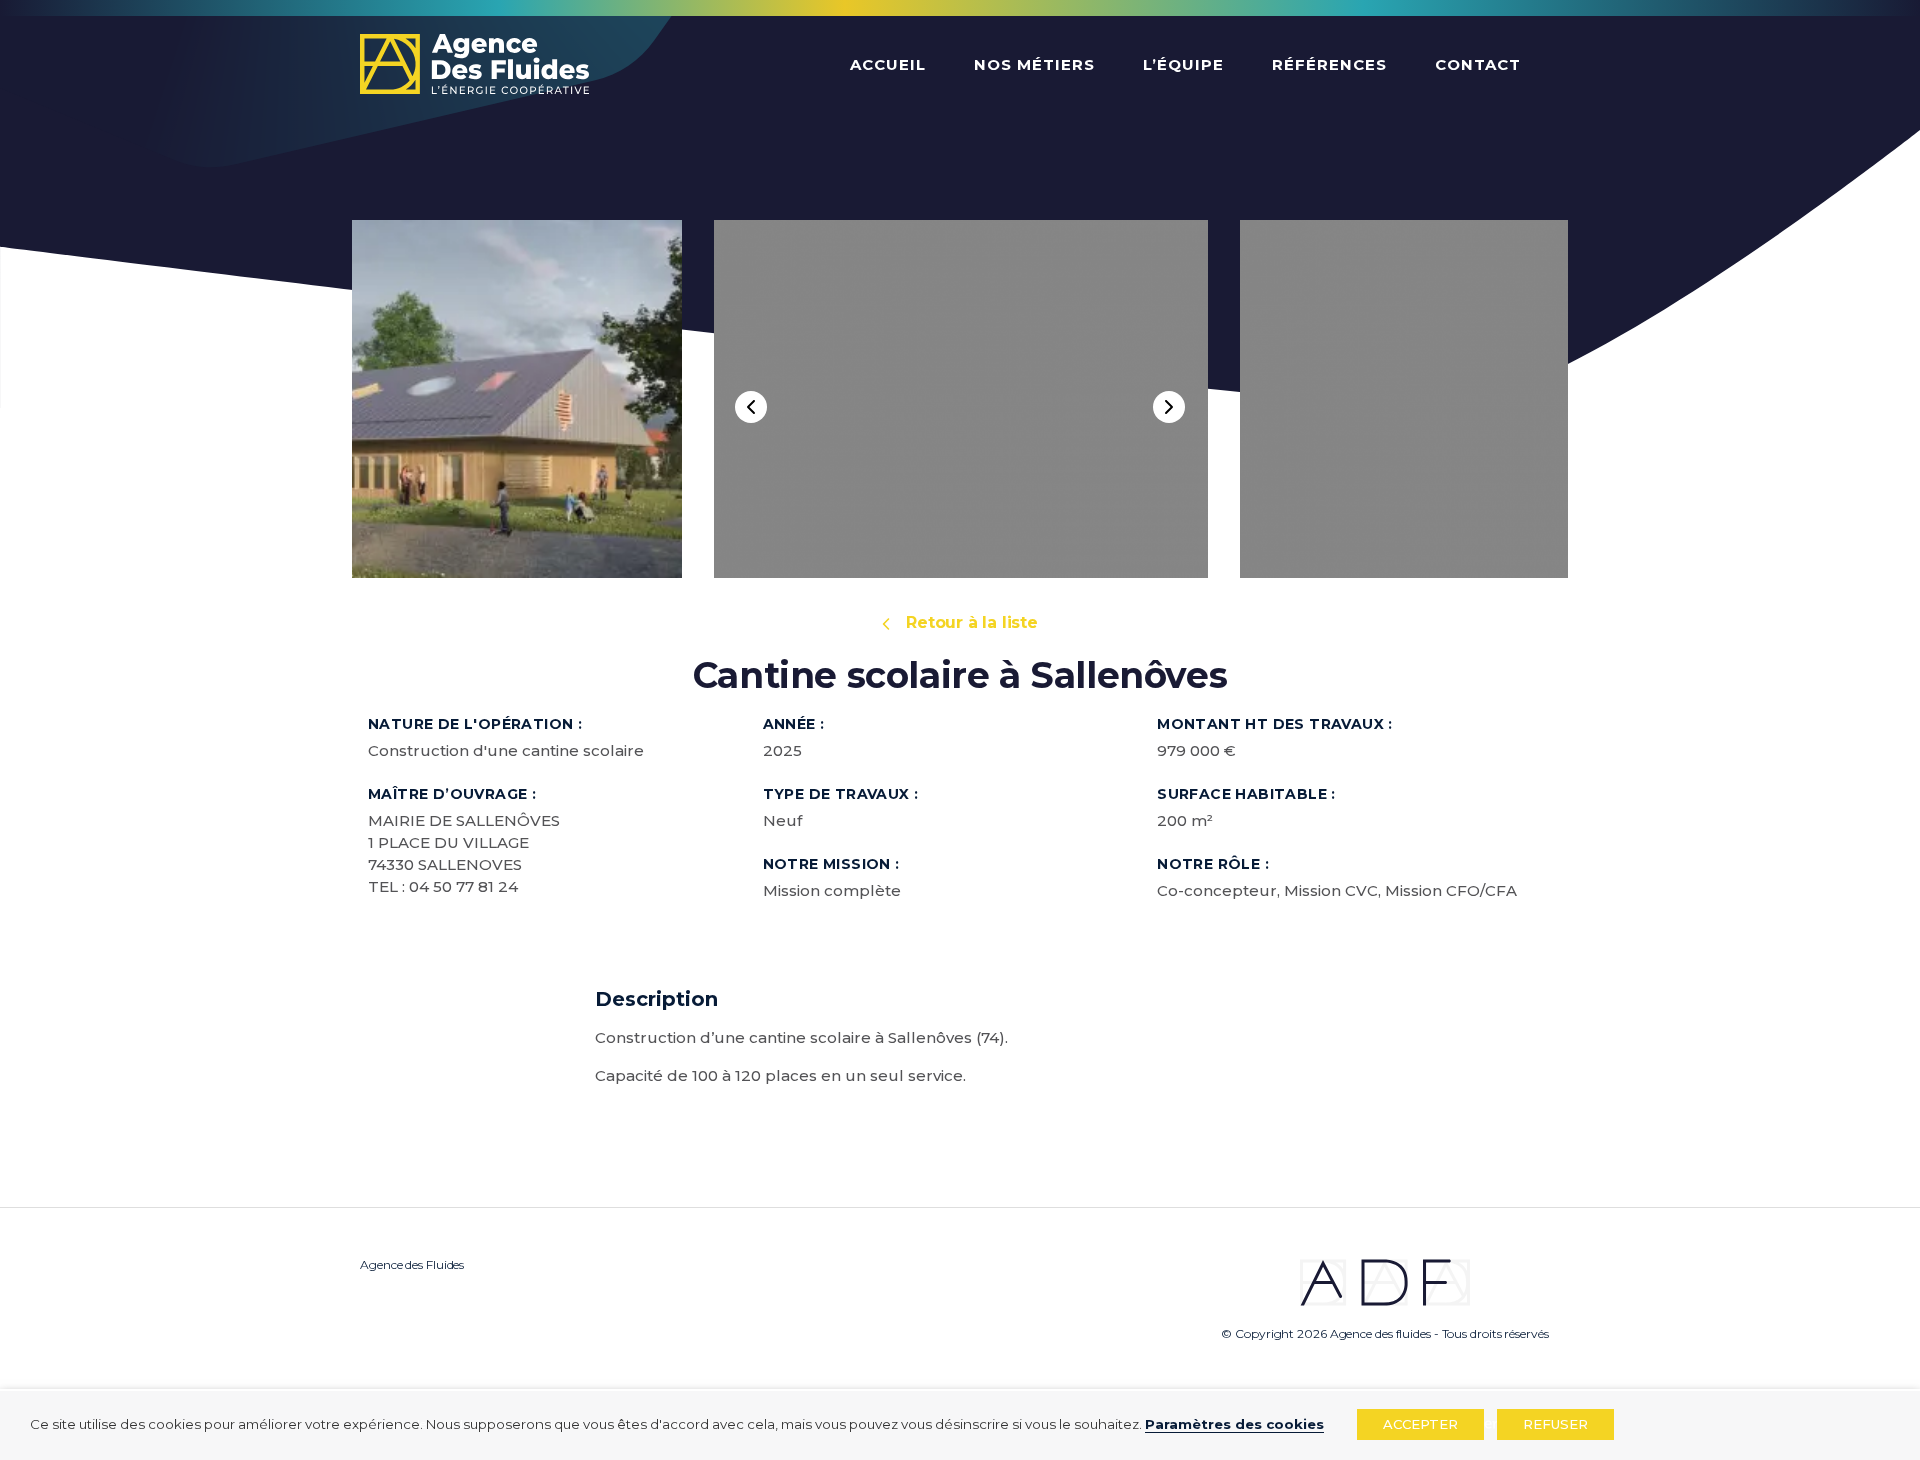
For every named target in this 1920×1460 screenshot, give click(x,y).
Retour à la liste (972, 622)
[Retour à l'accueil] (474, 66)
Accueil (888, 64)
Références (1329, 64)
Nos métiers (1034, 64)
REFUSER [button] (1555, 1424)
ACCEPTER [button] (1420, 1424)
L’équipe (1183, 64)
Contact (1478, 64)
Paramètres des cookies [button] (1234, 1424)
